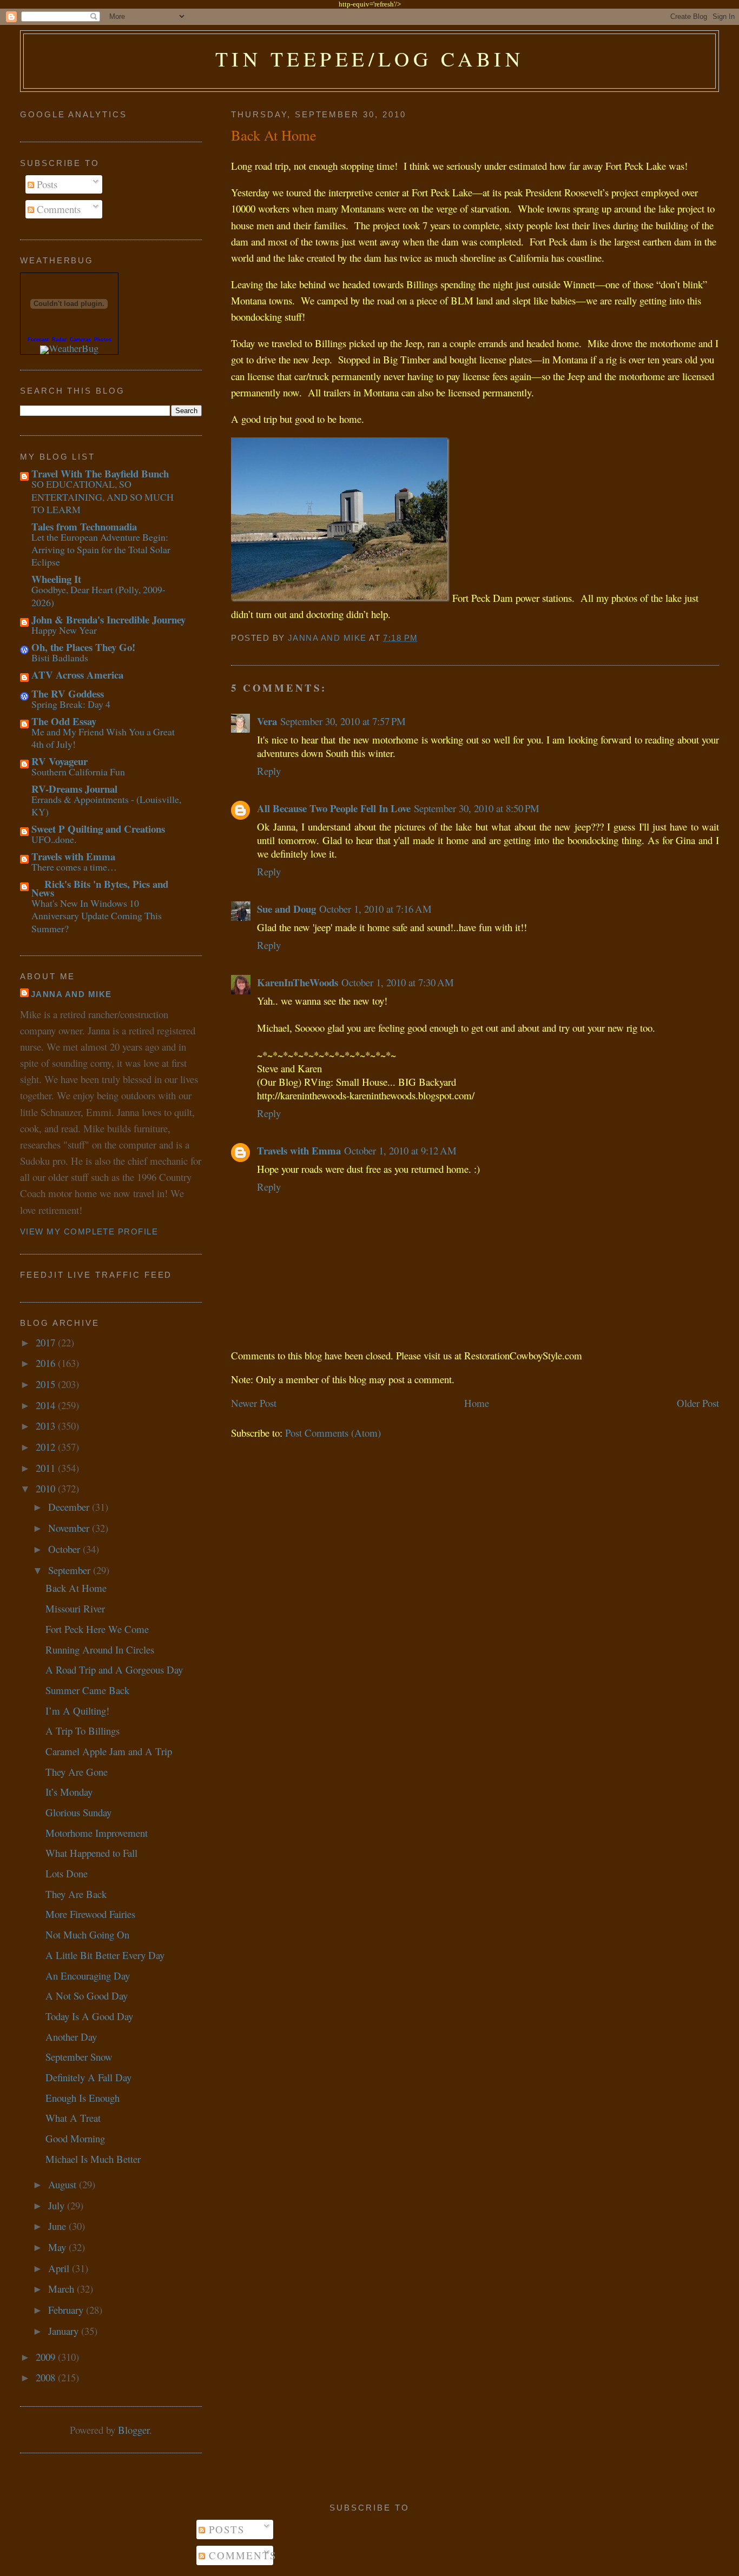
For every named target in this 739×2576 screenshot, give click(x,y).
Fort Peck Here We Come (97, 1629)
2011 (47, 1468)
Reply (269, 771)
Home (477, 1403)
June (58, 2226)
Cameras (80, 340)
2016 (47, 1363)
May (58, 2247)
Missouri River (75, 1608)
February (67, 2310)
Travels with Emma (299, 1150)
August (64, 2184)
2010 (47, 1488)
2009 (47, 2357)
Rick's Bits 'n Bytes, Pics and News (100, 888)
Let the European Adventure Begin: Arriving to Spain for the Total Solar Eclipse (101, 550)
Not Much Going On (87, 1934)
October (65, 1549)
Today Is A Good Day (89, 2016)
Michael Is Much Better (93, 2159)
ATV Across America (77, 675)
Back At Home (76, 1588)
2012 (47, 1447)
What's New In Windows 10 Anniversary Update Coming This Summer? (97, 916)
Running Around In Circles (100, 1649)
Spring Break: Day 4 (71, 704)
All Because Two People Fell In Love (334, 808)
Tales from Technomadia (84, 526)
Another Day (71, 2037)
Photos (103, 340)
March (62, 2289)
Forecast (38, 340)
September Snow (79, 2057)
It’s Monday (69, 1792)
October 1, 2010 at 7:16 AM (375, 909)
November (70, 1528)
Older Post (698, 1403)
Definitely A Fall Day (88, 2077)
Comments (57, 209)
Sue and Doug (286, 909)
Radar (59, 340)
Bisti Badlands (60, 658)
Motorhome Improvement (97, 1833)
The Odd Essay (64, 721)
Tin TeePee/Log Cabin (370, 59)
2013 (47, 1426)
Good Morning (75, 2138)
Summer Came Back (87, 1690)
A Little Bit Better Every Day (105, 1955)
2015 (47, 1384)
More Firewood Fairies (90, 1914)
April (60, 2268)
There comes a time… (74, 867)
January (65, 2331)
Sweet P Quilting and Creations (98, 829)
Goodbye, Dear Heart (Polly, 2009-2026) (98, 596)
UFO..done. (54, 839)
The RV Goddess (68, 693)
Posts (46, 184)
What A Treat (73, 2118)
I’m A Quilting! (77, 1711)
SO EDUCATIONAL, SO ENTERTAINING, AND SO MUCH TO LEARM (103, 497)
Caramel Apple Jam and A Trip (109, 1751)
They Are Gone (77, 1772)
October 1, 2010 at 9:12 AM (400, 1150)
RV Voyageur (60, 761)
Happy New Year (64, 630)
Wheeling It (56, 579)
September (71, 1570)
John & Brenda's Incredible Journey (108, 619)
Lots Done (67, 1873)
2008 (47, 2377)
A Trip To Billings (83, 1731)
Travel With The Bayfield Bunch (100, 473)
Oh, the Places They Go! (83, 647)
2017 (47, 1342)
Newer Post (254, 1403)
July (58, 2205)
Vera (267, 721)
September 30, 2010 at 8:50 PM (477, 808)
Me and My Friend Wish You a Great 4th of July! (103, 738)
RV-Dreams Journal (74, 789)
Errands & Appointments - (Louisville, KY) (106, 805)
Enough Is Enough (83, 2098)
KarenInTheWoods (298, 982)
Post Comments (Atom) (333, 1433)
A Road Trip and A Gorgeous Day (114, 1669)
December (70, 1507)
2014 (47, 1405)
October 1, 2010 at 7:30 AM (398, 982)
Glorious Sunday (78, 1812)
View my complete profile (89, 1232)
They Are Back (76, 1894)
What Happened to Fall (91, 1853)
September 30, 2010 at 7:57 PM (343, 721)
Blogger (134, 2430)
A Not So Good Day (87, 1996)
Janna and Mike (71, 994)
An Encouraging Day (88, 1976)
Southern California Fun (78, 772)
